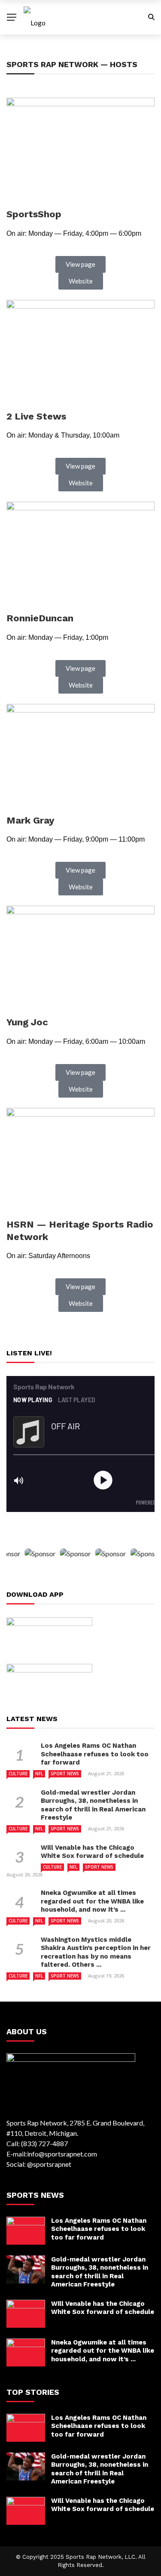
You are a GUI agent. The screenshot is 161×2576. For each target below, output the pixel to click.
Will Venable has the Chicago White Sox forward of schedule (92, 1852)
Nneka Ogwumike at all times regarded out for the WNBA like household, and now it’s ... (92, 1901)
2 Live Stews (36, 416)
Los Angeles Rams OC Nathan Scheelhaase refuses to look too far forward (95, 1754)
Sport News (65, 1774)
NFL (39, 1774)
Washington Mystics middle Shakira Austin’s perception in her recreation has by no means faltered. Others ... (96, 1952)
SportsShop (34, 214)
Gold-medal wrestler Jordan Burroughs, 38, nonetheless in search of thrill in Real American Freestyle (93, 1805)
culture (18, 1774)
